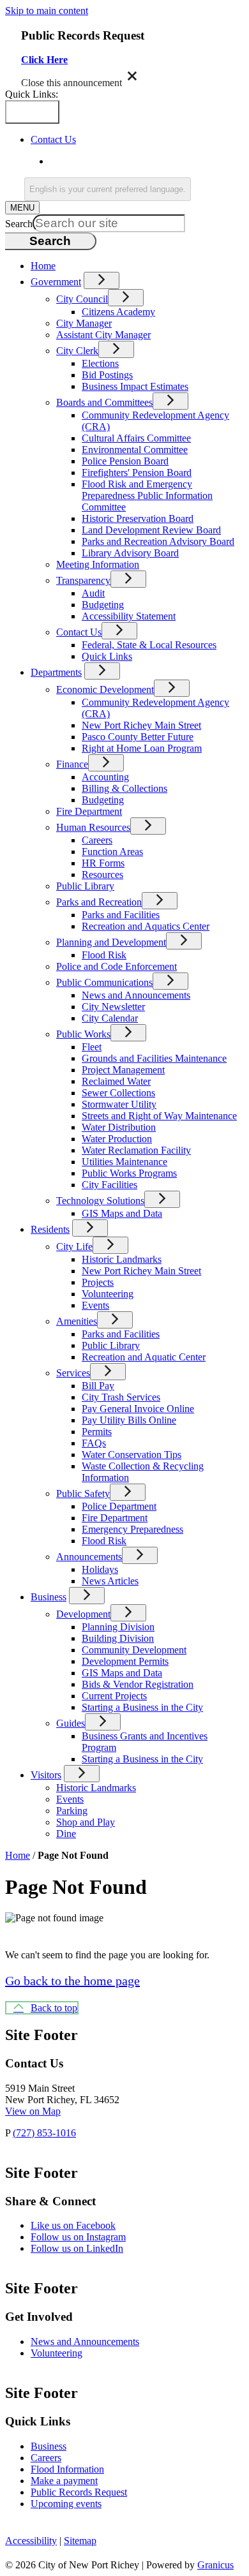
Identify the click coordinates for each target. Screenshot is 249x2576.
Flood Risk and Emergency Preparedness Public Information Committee (147, 495)
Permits (97, 1432)
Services (73, 1373)
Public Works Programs (129, 1173)
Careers (97, 840)
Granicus (215, 2565)
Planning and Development (111, 942)
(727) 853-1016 (44, 2133)
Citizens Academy (118, 312)
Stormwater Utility (119, 1104)
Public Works (83, 1034)
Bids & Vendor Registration (138, 1684)
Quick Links (107, 656)
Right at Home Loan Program (142, 748)
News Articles (110, 1581)
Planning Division (118, 1627)
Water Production (117, 1139)
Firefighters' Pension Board (137, 473)
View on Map (33, 2111)
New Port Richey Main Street (141, 725)
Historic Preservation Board (138, 518)
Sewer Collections (118, 1093)
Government (56, 282)
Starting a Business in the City (142, 1707)
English (142, 161)
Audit (93, 593)
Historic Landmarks (122, 1259)
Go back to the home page (72, 1981)
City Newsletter (113, 1007)
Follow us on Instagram (78, 2237)
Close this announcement (72, 83)
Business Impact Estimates (135, 386)
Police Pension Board (125, 461)
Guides (71, 1723)
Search (19, 224)
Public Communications (104, 982)
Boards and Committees (104, 402)
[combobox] (108, 189)
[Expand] (102, 280)
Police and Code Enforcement (117, 966)
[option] (147, 161)
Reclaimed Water (116, 1081)
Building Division (118, 1638)
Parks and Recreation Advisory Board (158, 541)
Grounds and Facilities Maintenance (154, 1058)
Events (95, 1305)
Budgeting (103, 605)
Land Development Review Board (151, 530)
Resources (102, 875)
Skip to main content (47, 11)
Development (83, 1614)
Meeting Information (98, 564)
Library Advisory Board (130, 553)
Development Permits (125, 1661)
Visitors (46, 1775)
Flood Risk (104, 955)
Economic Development (105, 689)
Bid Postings (107, 375)
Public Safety (83, 1493)
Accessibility (31, 2541)
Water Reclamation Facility (136, 1150)
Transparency (83, 580)
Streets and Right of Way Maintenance (159, 1116)
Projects (98, 1282)
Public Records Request (79, 2492)
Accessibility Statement (129, 616)
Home (18, 1855)
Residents (50, 1229)
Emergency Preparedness (132, 1529)
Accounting (105, 777)
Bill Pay (98, 1386)
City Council (82, 299)
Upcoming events (66, 2504)
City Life (74, 1247)
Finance (72, 764)
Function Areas (112, 852)
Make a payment (64, 2481)
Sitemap (80, 2541)
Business (49, 1597)
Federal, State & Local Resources (149, 645)
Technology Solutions (100, 1201)
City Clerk (77, 351)
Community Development (134, 1650)
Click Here (44, 60)
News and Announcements (136, 995)
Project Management (123, 1070)
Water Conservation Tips (132, 1455)
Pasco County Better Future (138, 737)
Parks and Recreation (99, 902)
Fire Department (89, 811)
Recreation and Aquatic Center (144, 1357)
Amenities (77, 1321)
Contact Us (79, 632)
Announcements (89, 1557)
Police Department (119, 1506)
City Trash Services (121, 1397)
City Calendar (110, 1018)
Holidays (100, 1569)
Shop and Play (86, 1822)
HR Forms (103, 863)
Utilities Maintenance (124, 1162)
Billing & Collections (124, 788)
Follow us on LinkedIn (77, 2248)
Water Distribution (119, 1127)
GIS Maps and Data (122, 1213)
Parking (72, 1811)
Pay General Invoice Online (138, 1409)
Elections (100, 363)
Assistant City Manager (103, 335)
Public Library (85, 886)
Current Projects (114, 1696)
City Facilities (109, 1185)
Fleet (92, 1047)
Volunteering (108, 1294)
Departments (56, 672)
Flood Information (67, 2469)
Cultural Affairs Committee (136, 438)
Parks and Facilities (121, 915)
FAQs (94, 1443)
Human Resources (93, 827)
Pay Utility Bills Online (129, 1420)
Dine (66, 1834)
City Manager (84, 323)
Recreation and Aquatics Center (146, 926)
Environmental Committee (135, 450)
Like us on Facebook (73, 2225)
